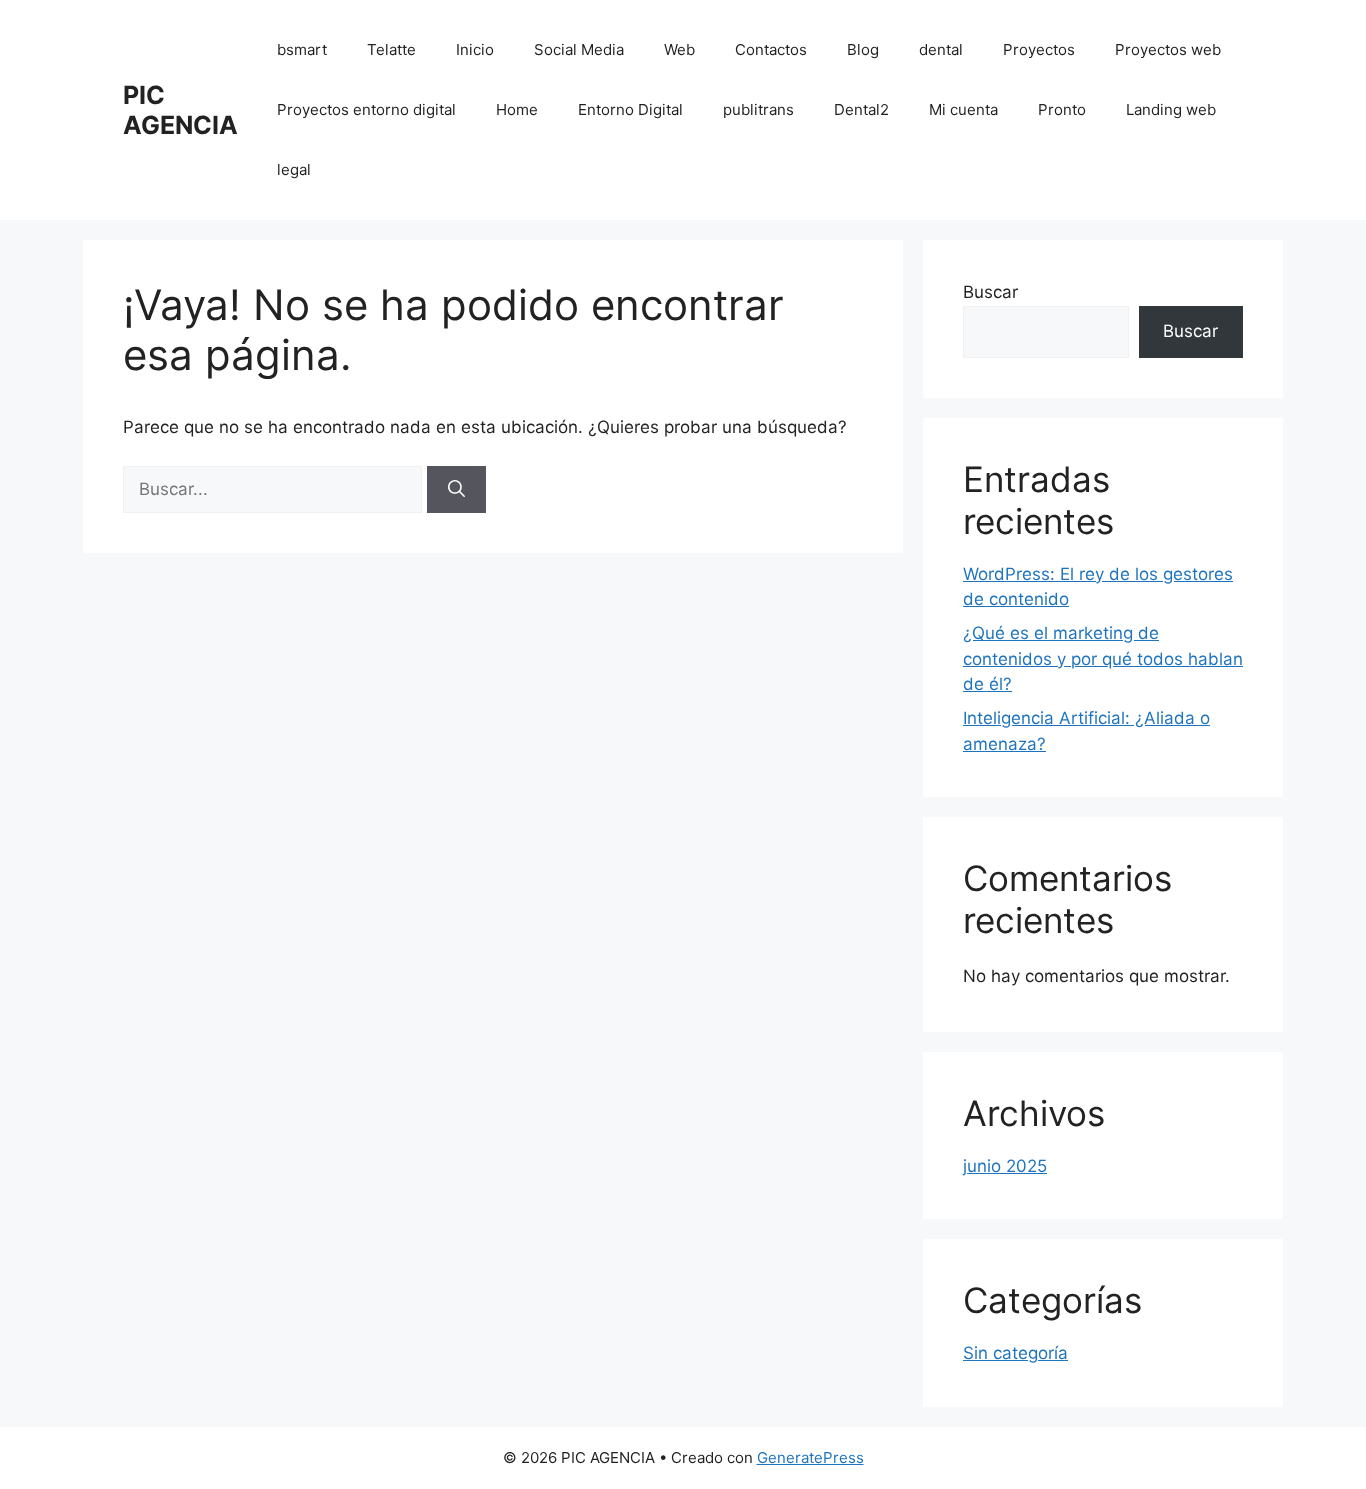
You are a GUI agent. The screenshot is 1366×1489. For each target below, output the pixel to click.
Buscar (990, 292)
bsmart (302, 49)
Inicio (475, 49)
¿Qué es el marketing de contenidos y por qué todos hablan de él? (1103, 658)
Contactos (771, 49)
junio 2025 (1005, 1166)
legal (294, 169)
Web (679, 49)
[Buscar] (456, 490)
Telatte (391, 49)
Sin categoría (1015, 1353)
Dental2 (861, 109)
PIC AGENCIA (180, 110)
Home (517, 109)
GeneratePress (810, 1457)
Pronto (1062, 109)
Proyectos (1039, 49)
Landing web (1171, 109)
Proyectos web (1168, 49)
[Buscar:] (275, 489)
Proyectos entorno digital (366, 109)
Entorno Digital (630, 109)
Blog (863, 49)
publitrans (758, 109)
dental (941, 49)
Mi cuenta (963, 109)
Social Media (579, 49)
